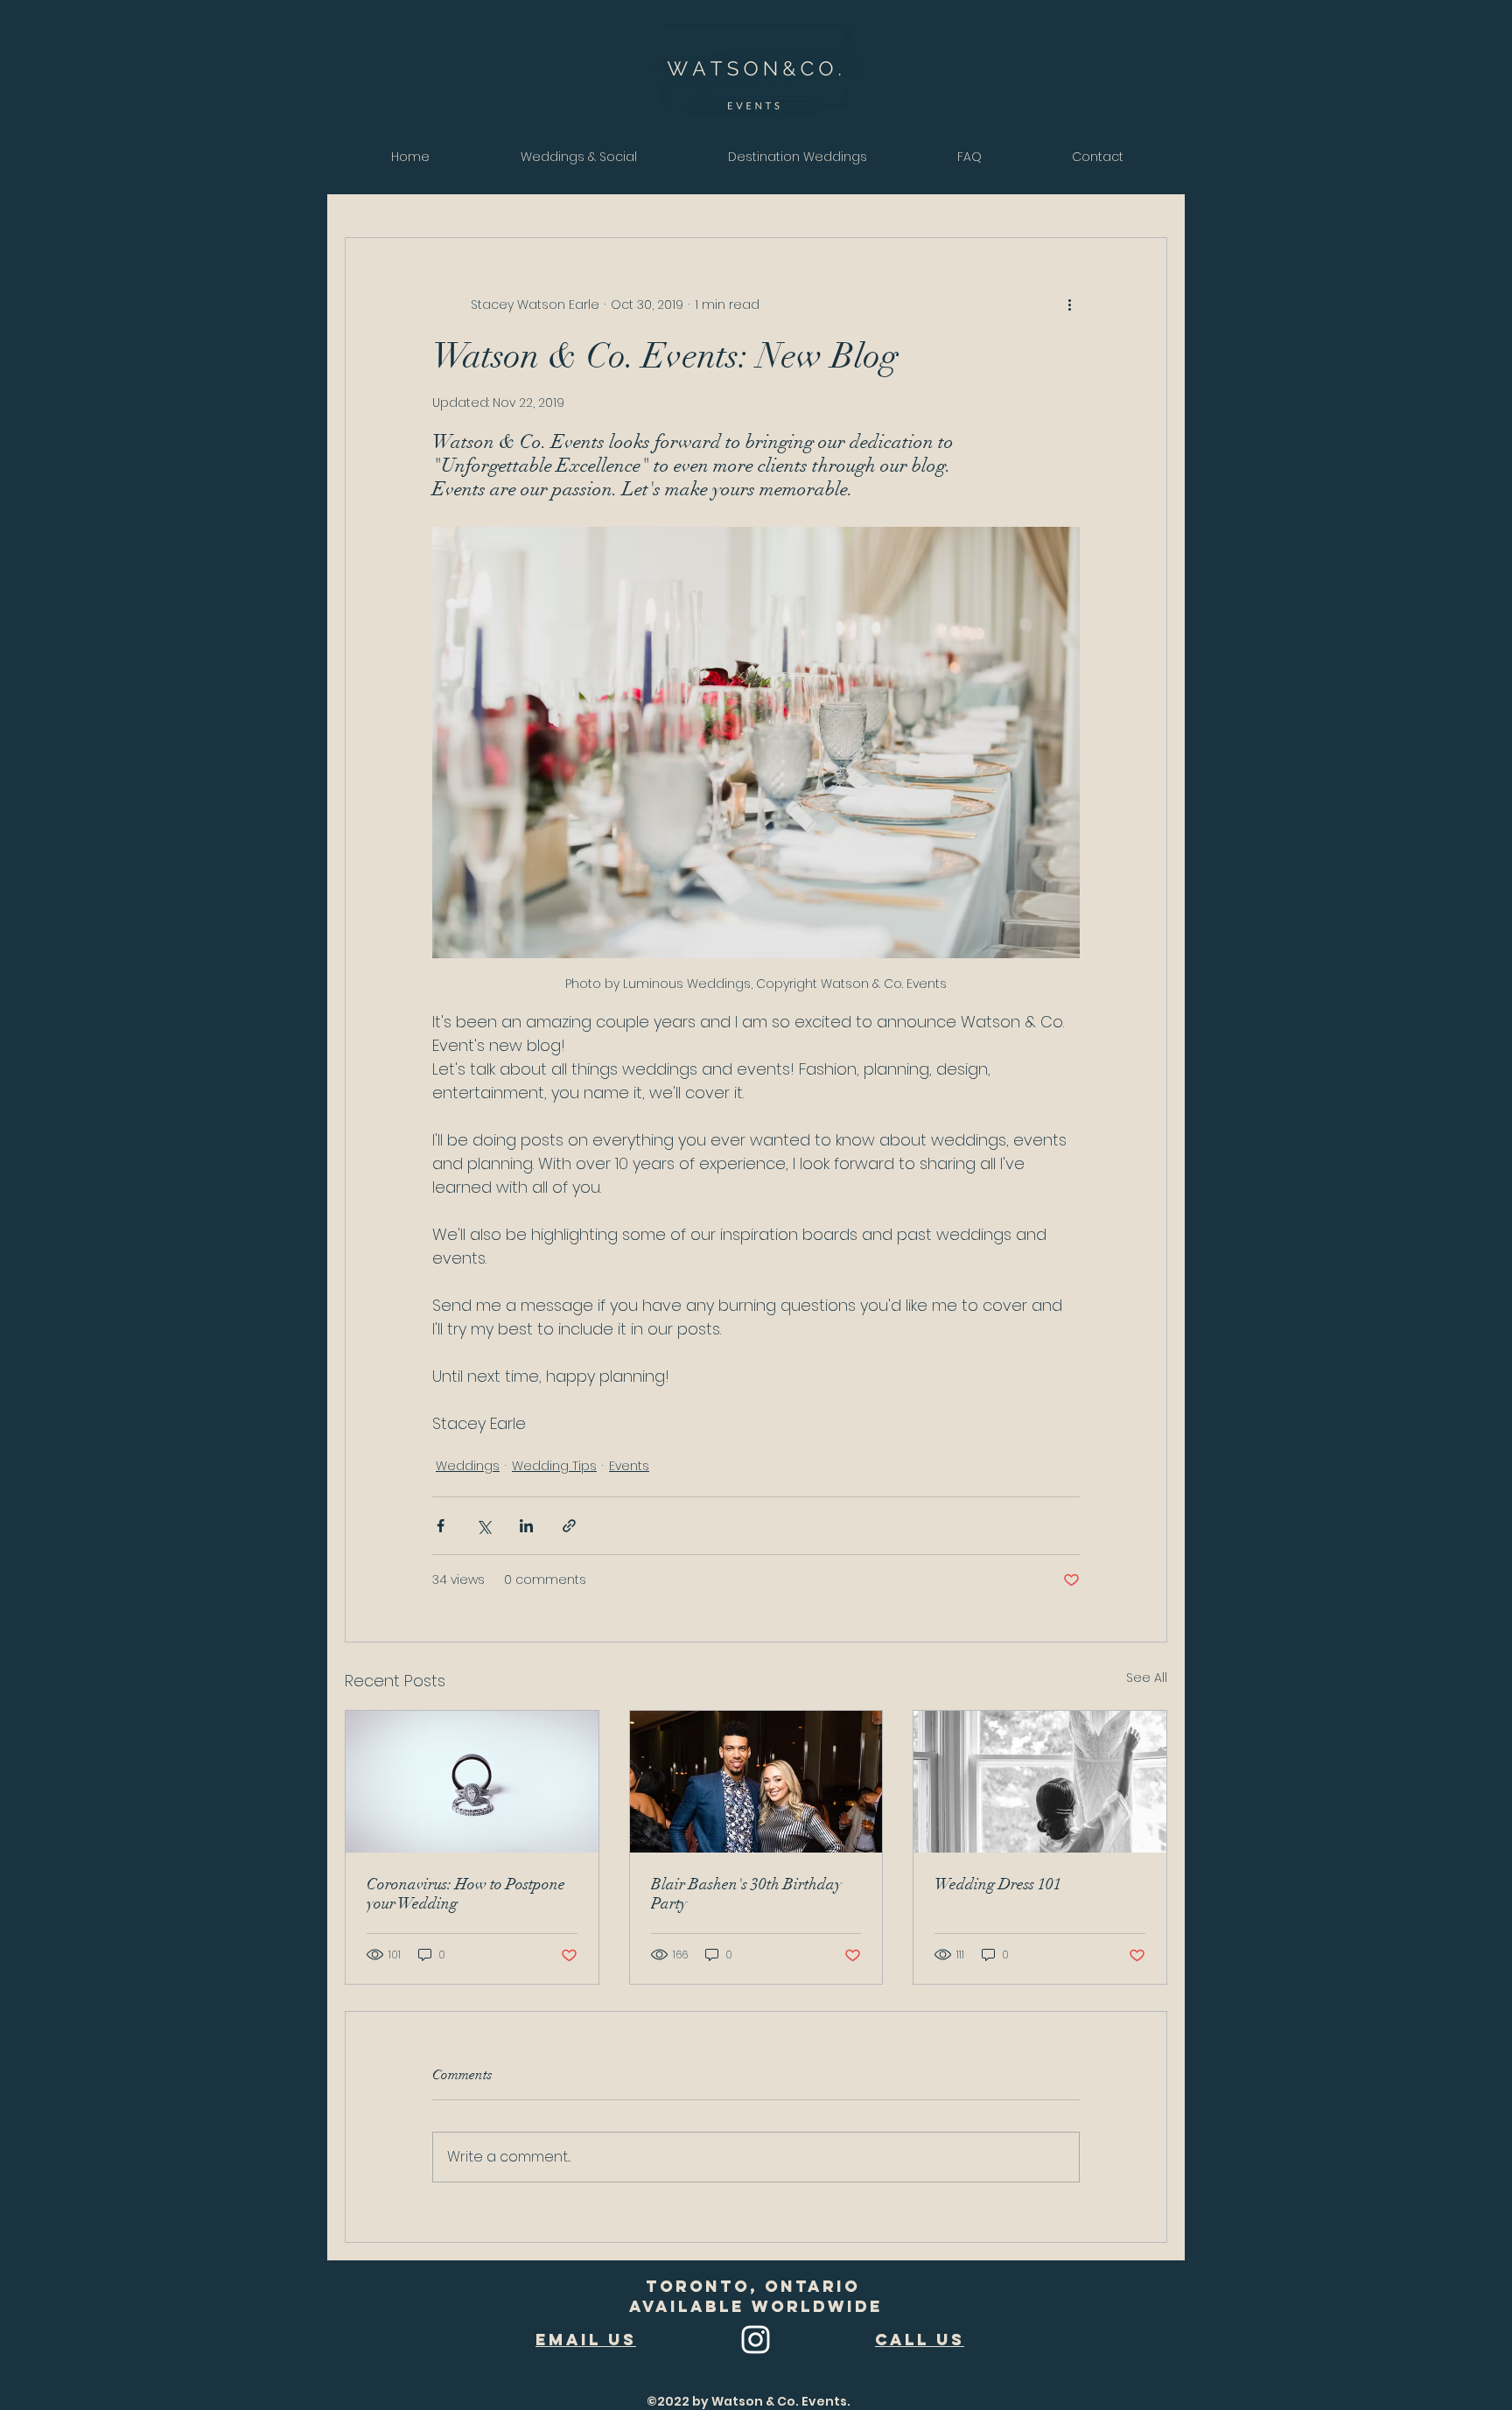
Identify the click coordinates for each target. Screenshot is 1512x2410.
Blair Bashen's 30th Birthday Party (746, 1894)
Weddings (468, 1466)
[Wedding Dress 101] (1040, 1782)
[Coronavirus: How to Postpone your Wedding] (472, 1782)
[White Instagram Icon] (756, 2340)
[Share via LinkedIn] (526, 1526)
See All (1147, 1678)
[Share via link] (569, 1526)
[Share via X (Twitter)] (483, 1526)
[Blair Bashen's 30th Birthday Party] (756, 1782)
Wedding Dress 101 (998, 1884)
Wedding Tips (554, 1466)
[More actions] (1069, 305)
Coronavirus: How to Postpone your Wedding (466, 1894)
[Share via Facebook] (441, 1526)
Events (629, 1466)
